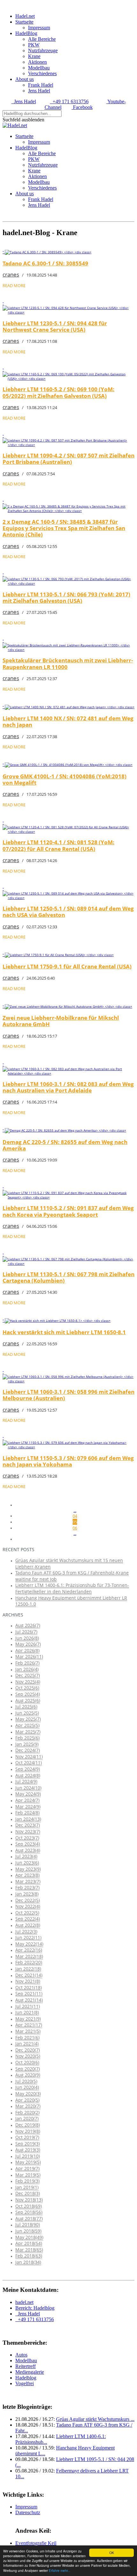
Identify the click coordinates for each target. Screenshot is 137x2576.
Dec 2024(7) (28, 1750)
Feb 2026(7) (27, 1663)
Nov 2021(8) (28, 1981)
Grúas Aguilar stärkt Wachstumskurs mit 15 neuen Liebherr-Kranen (69, 1563)
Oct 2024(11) (29, 1763)
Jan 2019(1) (27, 2187)
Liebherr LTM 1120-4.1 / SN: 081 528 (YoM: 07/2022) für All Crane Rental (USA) (58, 845)
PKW (34, 45)
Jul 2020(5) (26, 2081)
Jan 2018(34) (28, 2262)
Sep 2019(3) (28, 2144)
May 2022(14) (29, 1944)
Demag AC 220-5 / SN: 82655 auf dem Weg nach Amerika (65, 1145)
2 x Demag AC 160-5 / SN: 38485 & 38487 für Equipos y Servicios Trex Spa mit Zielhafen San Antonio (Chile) (64, 528)
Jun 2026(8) (27, 1638)
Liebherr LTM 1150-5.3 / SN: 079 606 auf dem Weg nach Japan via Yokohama (68, 1461)
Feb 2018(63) (29, 2256)
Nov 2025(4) (28, 1682)
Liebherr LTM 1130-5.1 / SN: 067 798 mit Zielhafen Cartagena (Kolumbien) (68, 1277)
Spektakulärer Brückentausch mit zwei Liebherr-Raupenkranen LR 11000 (68, 663)
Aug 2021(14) (29, 2000)
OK (112, 2553)
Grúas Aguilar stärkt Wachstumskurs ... (95, 2419)
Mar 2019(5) (28, 2175)
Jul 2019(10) (28, 2156)
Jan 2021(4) (27, 2044)
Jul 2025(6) (26, 1706)
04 (75, 1516)
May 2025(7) (28, 1719)
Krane (34, 56)
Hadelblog (26, 2378)
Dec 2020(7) (28, 2050)
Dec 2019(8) (28, 2125)
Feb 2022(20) (29, 1962)
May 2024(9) (28, 1794)
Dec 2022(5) (28, 1900)
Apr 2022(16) (29, 1950)
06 (75, 1528)
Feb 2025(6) (27, 1738)
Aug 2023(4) (28, 1850)
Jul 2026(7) (26, 1632)
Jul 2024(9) (26, 1781)
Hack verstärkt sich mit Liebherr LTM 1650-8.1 (64, 1332)
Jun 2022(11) (28, 1937)
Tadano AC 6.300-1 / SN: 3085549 (45, 263)
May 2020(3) (28, 2094)
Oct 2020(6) (27, 2062)
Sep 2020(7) (28, 2069)
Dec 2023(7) (28, 1825)
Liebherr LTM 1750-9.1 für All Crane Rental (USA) (67, 966)
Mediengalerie (30, 2372)
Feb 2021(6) (27, 2037)
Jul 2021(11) (28, 2006)
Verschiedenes (42, 73)
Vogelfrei (25, 2383)
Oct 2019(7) (27, 2137)
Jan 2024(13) (28, 1819)
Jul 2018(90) (28, 2224)
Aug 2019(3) (28, 2150)
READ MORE (14, 285)
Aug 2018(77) (29, 2218)
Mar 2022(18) (29, 1956)
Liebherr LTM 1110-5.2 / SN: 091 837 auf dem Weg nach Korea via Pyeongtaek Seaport (68, 1211)
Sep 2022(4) (28, 1919)
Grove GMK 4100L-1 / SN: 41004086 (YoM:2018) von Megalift (65, 779)
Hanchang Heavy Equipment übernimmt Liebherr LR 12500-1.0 (71, 1601)
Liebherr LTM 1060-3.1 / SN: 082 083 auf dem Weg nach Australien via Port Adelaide (68, 1087)
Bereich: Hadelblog (35, 2308)
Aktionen (37, 62)
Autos (21, 2355)
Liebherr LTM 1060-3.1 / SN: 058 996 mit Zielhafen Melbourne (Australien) (68, 1395)
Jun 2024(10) (28, 1788)
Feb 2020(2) (27, 2112)
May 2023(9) (28, 1869)
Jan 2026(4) (27, 1669)
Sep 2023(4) (28, 1844)
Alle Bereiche (42, 39)
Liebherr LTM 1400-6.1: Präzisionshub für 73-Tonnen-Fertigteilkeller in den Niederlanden (72, 1588)
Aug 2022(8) (28, 1925)
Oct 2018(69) (29, 2206)
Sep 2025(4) (28, 1694)
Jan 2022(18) (28, 1969)
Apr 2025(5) (27, 1725)
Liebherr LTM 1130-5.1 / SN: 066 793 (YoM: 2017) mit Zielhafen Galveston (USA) (66, 597)
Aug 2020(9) (28, 2075)
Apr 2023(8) (27, 1875)
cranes (11, 274)
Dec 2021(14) (29, 1975)
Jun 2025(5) (27, 1713)
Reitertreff (25, 2366)
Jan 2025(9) (27, 1744)
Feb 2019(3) (27, 2181)
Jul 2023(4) (26, 1856)
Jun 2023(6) (27, 1863)
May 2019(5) (28, 2162)
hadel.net (24, 2302)
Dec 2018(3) (28, 2193)
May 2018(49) (29, 2237)
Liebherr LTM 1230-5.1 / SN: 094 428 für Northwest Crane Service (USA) (55, 326)
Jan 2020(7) (27, 2118)
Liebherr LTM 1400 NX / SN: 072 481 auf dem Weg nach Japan (68, 721)
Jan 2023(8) (27, 1894)
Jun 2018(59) (28, 2231)
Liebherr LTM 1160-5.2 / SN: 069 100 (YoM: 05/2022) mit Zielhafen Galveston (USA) (58, 392)
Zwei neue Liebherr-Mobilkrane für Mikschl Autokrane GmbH (61, 1021)
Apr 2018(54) (29, 2243)
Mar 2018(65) (29, 2250)
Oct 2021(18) (29, 1987)
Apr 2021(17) (29, 2025)
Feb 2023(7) (27, 1887)
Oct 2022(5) (27, 1913)
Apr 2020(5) (27, 2100)
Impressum (39, 28)
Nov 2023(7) (28, 1831)
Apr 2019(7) (27, 2168)
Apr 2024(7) (27, 1800)
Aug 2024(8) (28, 1775)
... (75, 1511)
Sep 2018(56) (29, 2212)
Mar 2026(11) (29, 1656)
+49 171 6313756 (69, 101)
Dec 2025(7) (28, 1675)
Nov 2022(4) (28, 1906)
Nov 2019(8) (28, 2131)
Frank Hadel (41, 85)
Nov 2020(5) (28, 2056)
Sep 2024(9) (28, 1769)
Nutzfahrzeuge (43, 50)
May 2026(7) (28, 1644)
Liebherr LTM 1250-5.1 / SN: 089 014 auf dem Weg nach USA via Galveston (68, 912)
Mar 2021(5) (28, 2031)
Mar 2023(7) (28, 1881)
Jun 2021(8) (27, 2012)
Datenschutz (28, 2512)
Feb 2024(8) (27, 1813)
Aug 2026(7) (28, 1625)
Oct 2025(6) (27, 1688)
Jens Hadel (39, 91)
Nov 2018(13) (29, 2200)
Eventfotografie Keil (36, 2543)
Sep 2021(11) (29, 1993)
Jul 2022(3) (26, 1931)
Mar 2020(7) (28, 2106)
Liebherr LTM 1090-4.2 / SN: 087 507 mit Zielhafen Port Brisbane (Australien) (68, 459)
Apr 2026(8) (27, 1650)
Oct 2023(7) (27, 1838)
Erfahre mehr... (60, 2570)
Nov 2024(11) (29, 1756)
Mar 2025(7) (28, 1732)
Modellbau (39, 68)
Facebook (82, 107)
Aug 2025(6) (28, 1700)
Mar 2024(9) (28, 1806)
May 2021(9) (28, 2019)
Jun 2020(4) (27, 2087)
